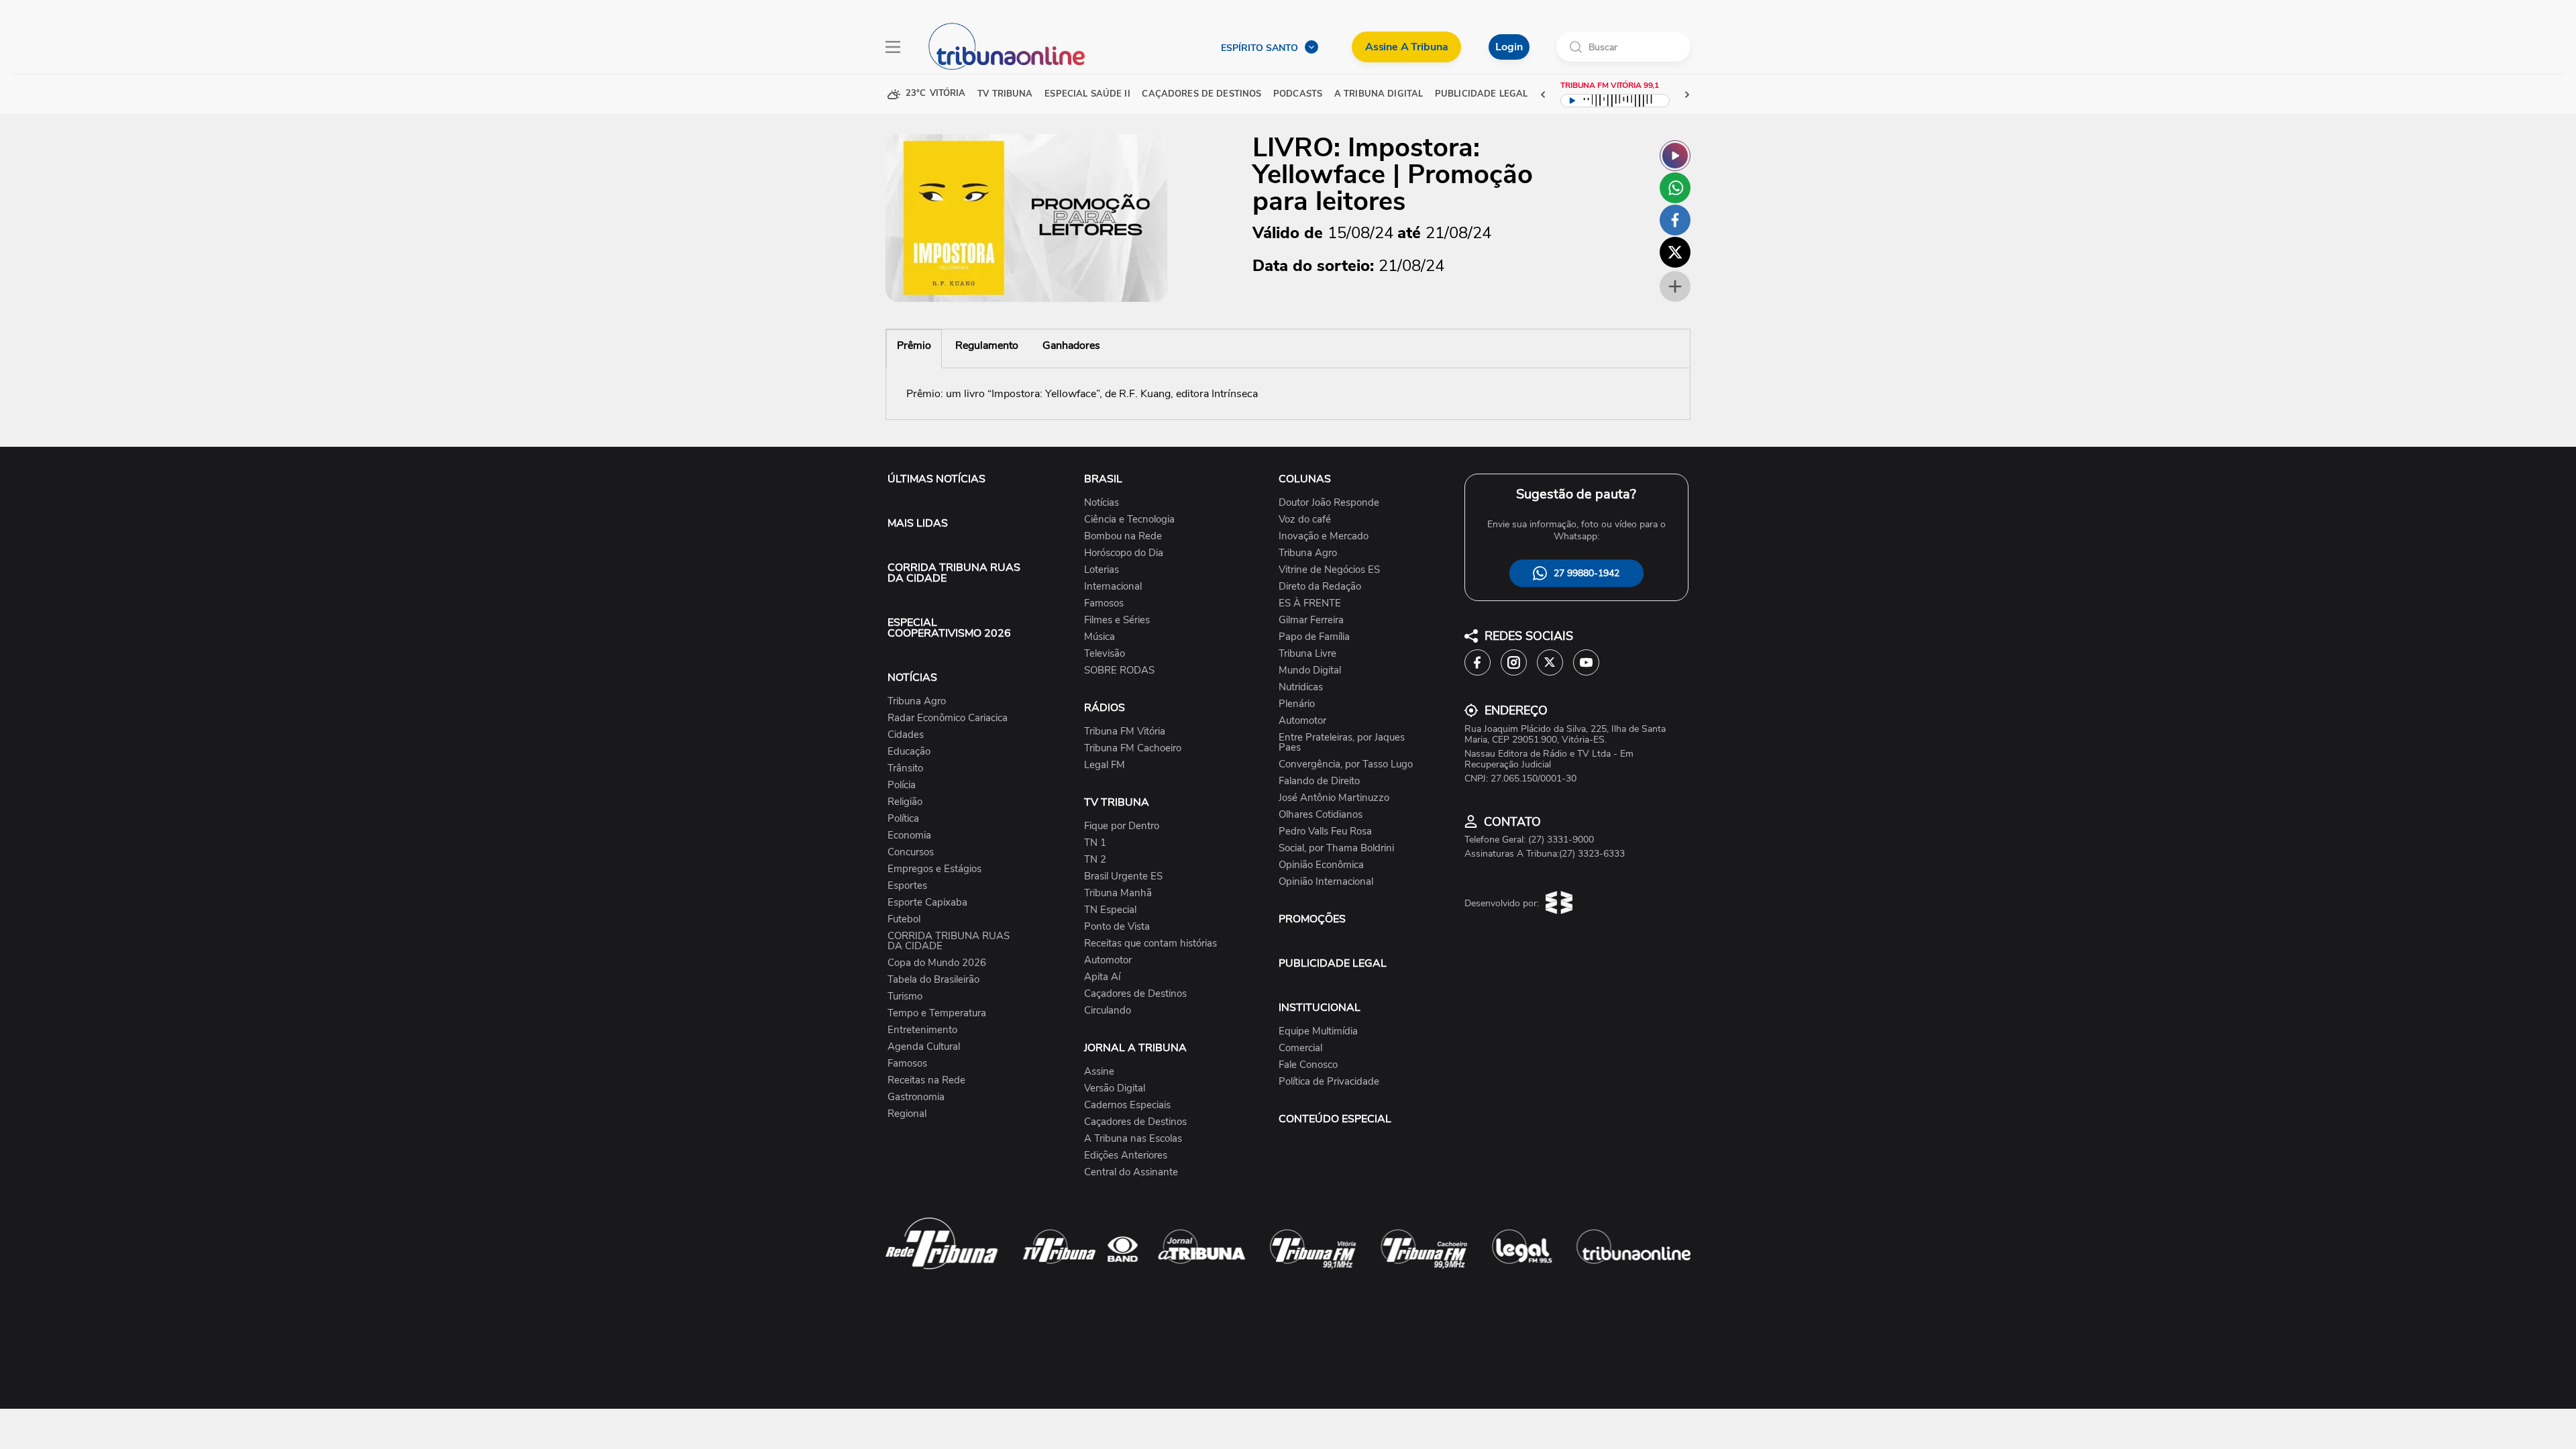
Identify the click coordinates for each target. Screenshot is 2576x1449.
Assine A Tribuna (1406, 47)
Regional (907, 1114)
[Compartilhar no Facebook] (1675, 220)
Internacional (1113, 587)
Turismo (905, 997)
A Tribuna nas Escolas (1133, 1139)
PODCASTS (1298, 94)
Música (1099, 637)
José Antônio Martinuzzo (1334, 798)
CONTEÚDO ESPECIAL (1335, 1119)
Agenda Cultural (924, 1047)
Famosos (907, 1064)
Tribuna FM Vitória (1125, 732)
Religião (905, 802)
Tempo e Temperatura (937, 1013)
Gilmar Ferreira (1311, 620)
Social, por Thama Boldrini (1336, 848)
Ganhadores (1071, 345)
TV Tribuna (1005, 94)
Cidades (906, 735)
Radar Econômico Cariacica (948, 718)
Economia (909, 836)
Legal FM (1105, 765)
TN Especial (1110, 910)
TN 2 (1095, 860)
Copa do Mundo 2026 (937, 963)
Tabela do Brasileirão (933, 980)
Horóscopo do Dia (1124, 553)
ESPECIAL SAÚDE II (1087, 94)
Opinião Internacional (1326, 882)
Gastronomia (916, 1097)
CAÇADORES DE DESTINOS (1201, 94)
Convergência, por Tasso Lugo (1346, 764)
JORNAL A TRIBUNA (1135, 1048)
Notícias (1102, 503)
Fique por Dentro (1122, 826)
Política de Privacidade (1329, 1082)
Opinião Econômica (1321, 865)
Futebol (904, 919)
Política (903, 819)
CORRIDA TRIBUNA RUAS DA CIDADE (954, 573)
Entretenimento (922, 1030)
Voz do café (1305, 520)
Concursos (911, 852)
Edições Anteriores (1126, 1156)
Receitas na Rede (926, 1080)
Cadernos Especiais (1127, 1105)
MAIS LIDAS (918, 523)
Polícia (902, 785)
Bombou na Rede (1123, 536)
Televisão (1105, 654)
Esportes (907, 886)
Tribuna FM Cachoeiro (1133, 748)
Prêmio (914, 345)
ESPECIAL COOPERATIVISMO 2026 (949, 628)
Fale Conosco (1308, 1065)
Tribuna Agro (917, 701)
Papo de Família (1314, 637)
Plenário (1297, 704)
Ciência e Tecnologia (1129, 520)
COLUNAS (1305, 479)
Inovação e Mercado (1324, 536)
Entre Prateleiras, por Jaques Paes (1342, 743)
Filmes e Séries (1117, 620)
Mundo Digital (1310, 670)
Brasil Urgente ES (1123, 876)
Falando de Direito (1319, 781)
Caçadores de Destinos (1135, 994)
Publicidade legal (1481, 94)
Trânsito (905, 768)
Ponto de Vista (1117, 927)
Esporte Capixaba (927, 903)
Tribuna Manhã (1118, 893)
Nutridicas (1301, 687)
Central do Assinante (1131, 1172)
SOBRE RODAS (1119, 670)
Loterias (1102, 570)
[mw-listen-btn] (1675, 156)
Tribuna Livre (1307, 654)
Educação (909, 752)
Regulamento (987, 345)
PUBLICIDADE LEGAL (1333, 963)
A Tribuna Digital (1379, 94)
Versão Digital (1115, 1088)
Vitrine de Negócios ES (1329, 570)
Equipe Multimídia (1318, 1031)
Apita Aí (1102, 977)
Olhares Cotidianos (1321, 815)
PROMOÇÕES (1312, 919)
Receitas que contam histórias (1150, 944)
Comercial (1300, 1048)
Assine (1099, 1072)
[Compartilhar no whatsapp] (1675, 188)
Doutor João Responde (1329, 503)
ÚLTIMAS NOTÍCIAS (936, 479)
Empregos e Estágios (934, 869)
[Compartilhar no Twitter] (1675, 252)
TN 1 (1095, 843)
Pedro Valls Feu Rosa (1325, 831)
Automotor (1108, 960)
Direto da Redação (1320, 587)
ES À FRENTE (1310, 603)
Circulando (1108, 1011)
